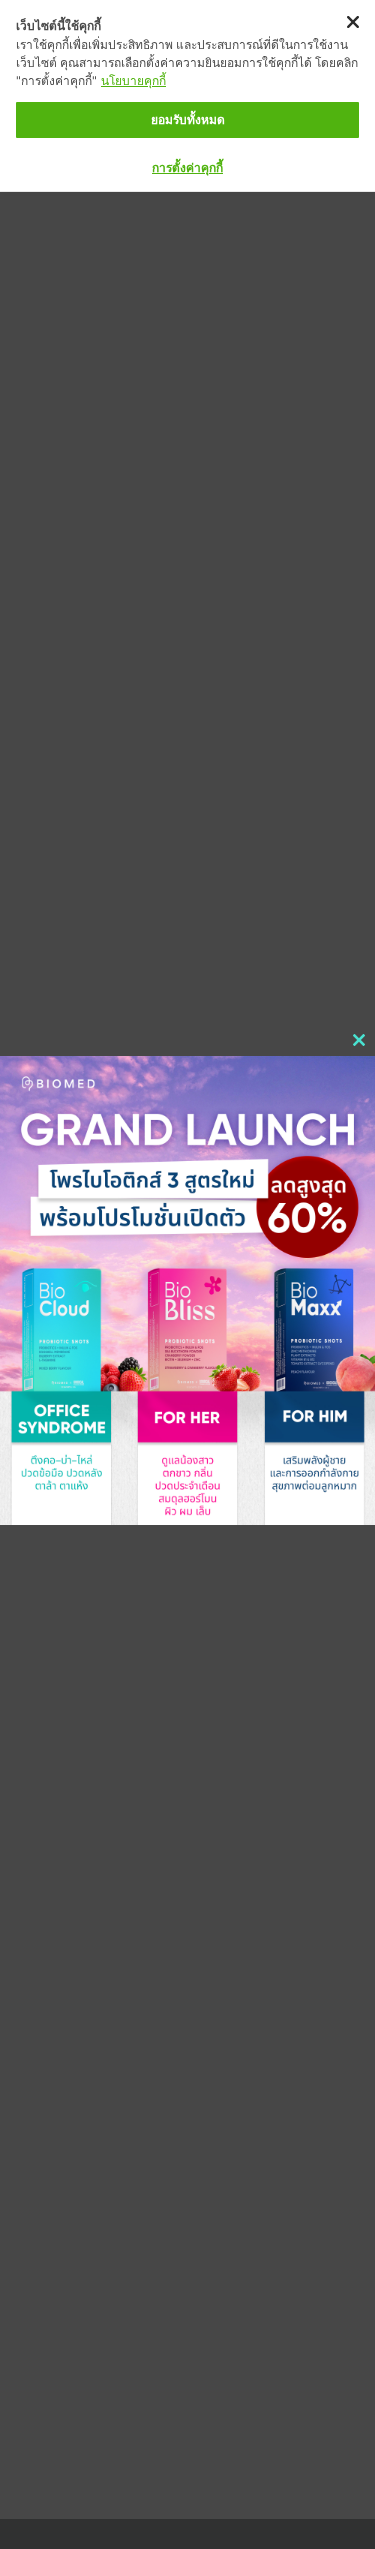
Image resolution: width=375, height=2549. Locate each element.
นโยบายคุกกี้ (133, 80)
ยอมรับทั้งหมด (188, 119)
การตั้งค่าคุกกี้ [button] (187, 167)
